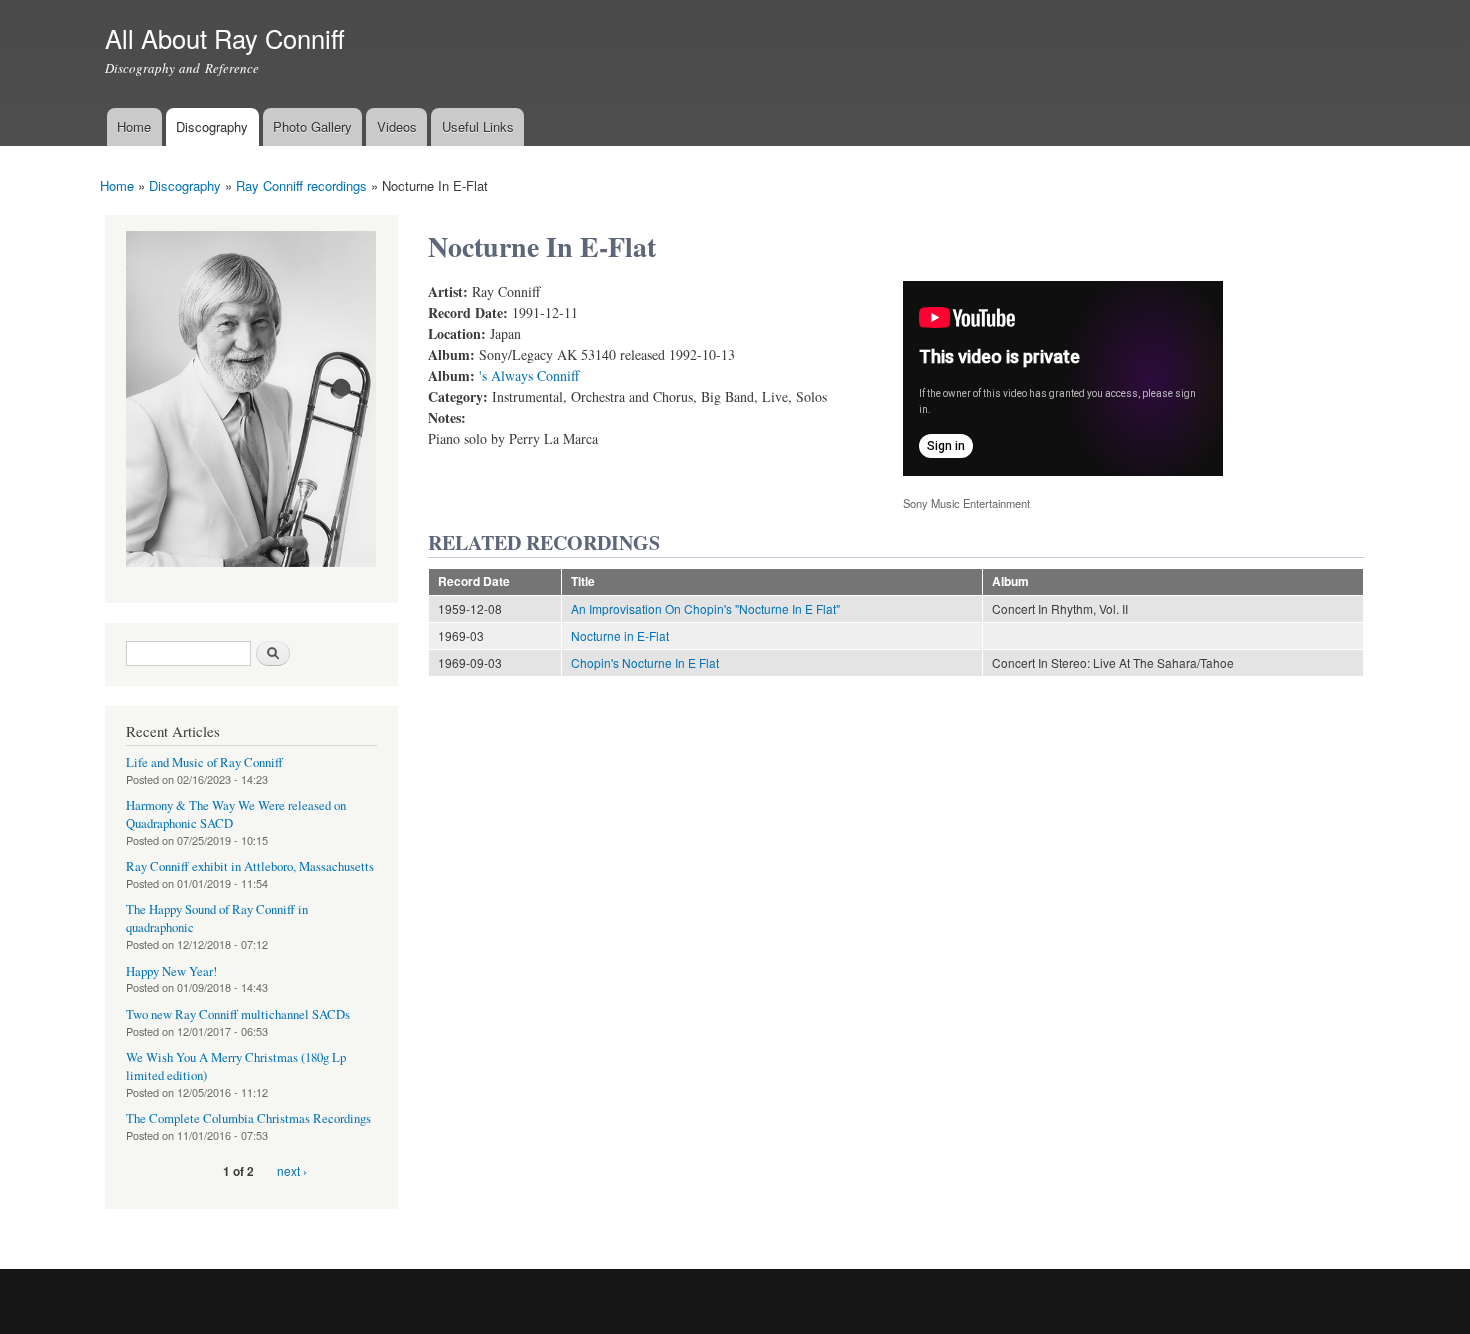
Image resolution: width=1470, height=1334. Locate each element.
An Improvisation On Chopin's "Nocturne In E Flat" (705, 608)
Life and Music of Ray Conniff (204, 762)
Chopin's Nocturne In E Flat (645, 662)
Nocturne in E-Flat (620, 635)
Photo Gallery (312, 126)
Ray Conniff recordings (301, 185)
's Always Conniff (529, 375)
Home (134, 126)
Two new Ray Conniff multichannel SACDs (238, 1014)
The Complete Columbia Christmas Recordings (248, 1118)
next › (292, 1170)
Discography (212, 126)
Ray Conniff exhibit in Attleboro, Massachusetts (250, 866)
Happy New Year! (171, 971)
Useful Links (478, 126)
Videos (397, 126)
